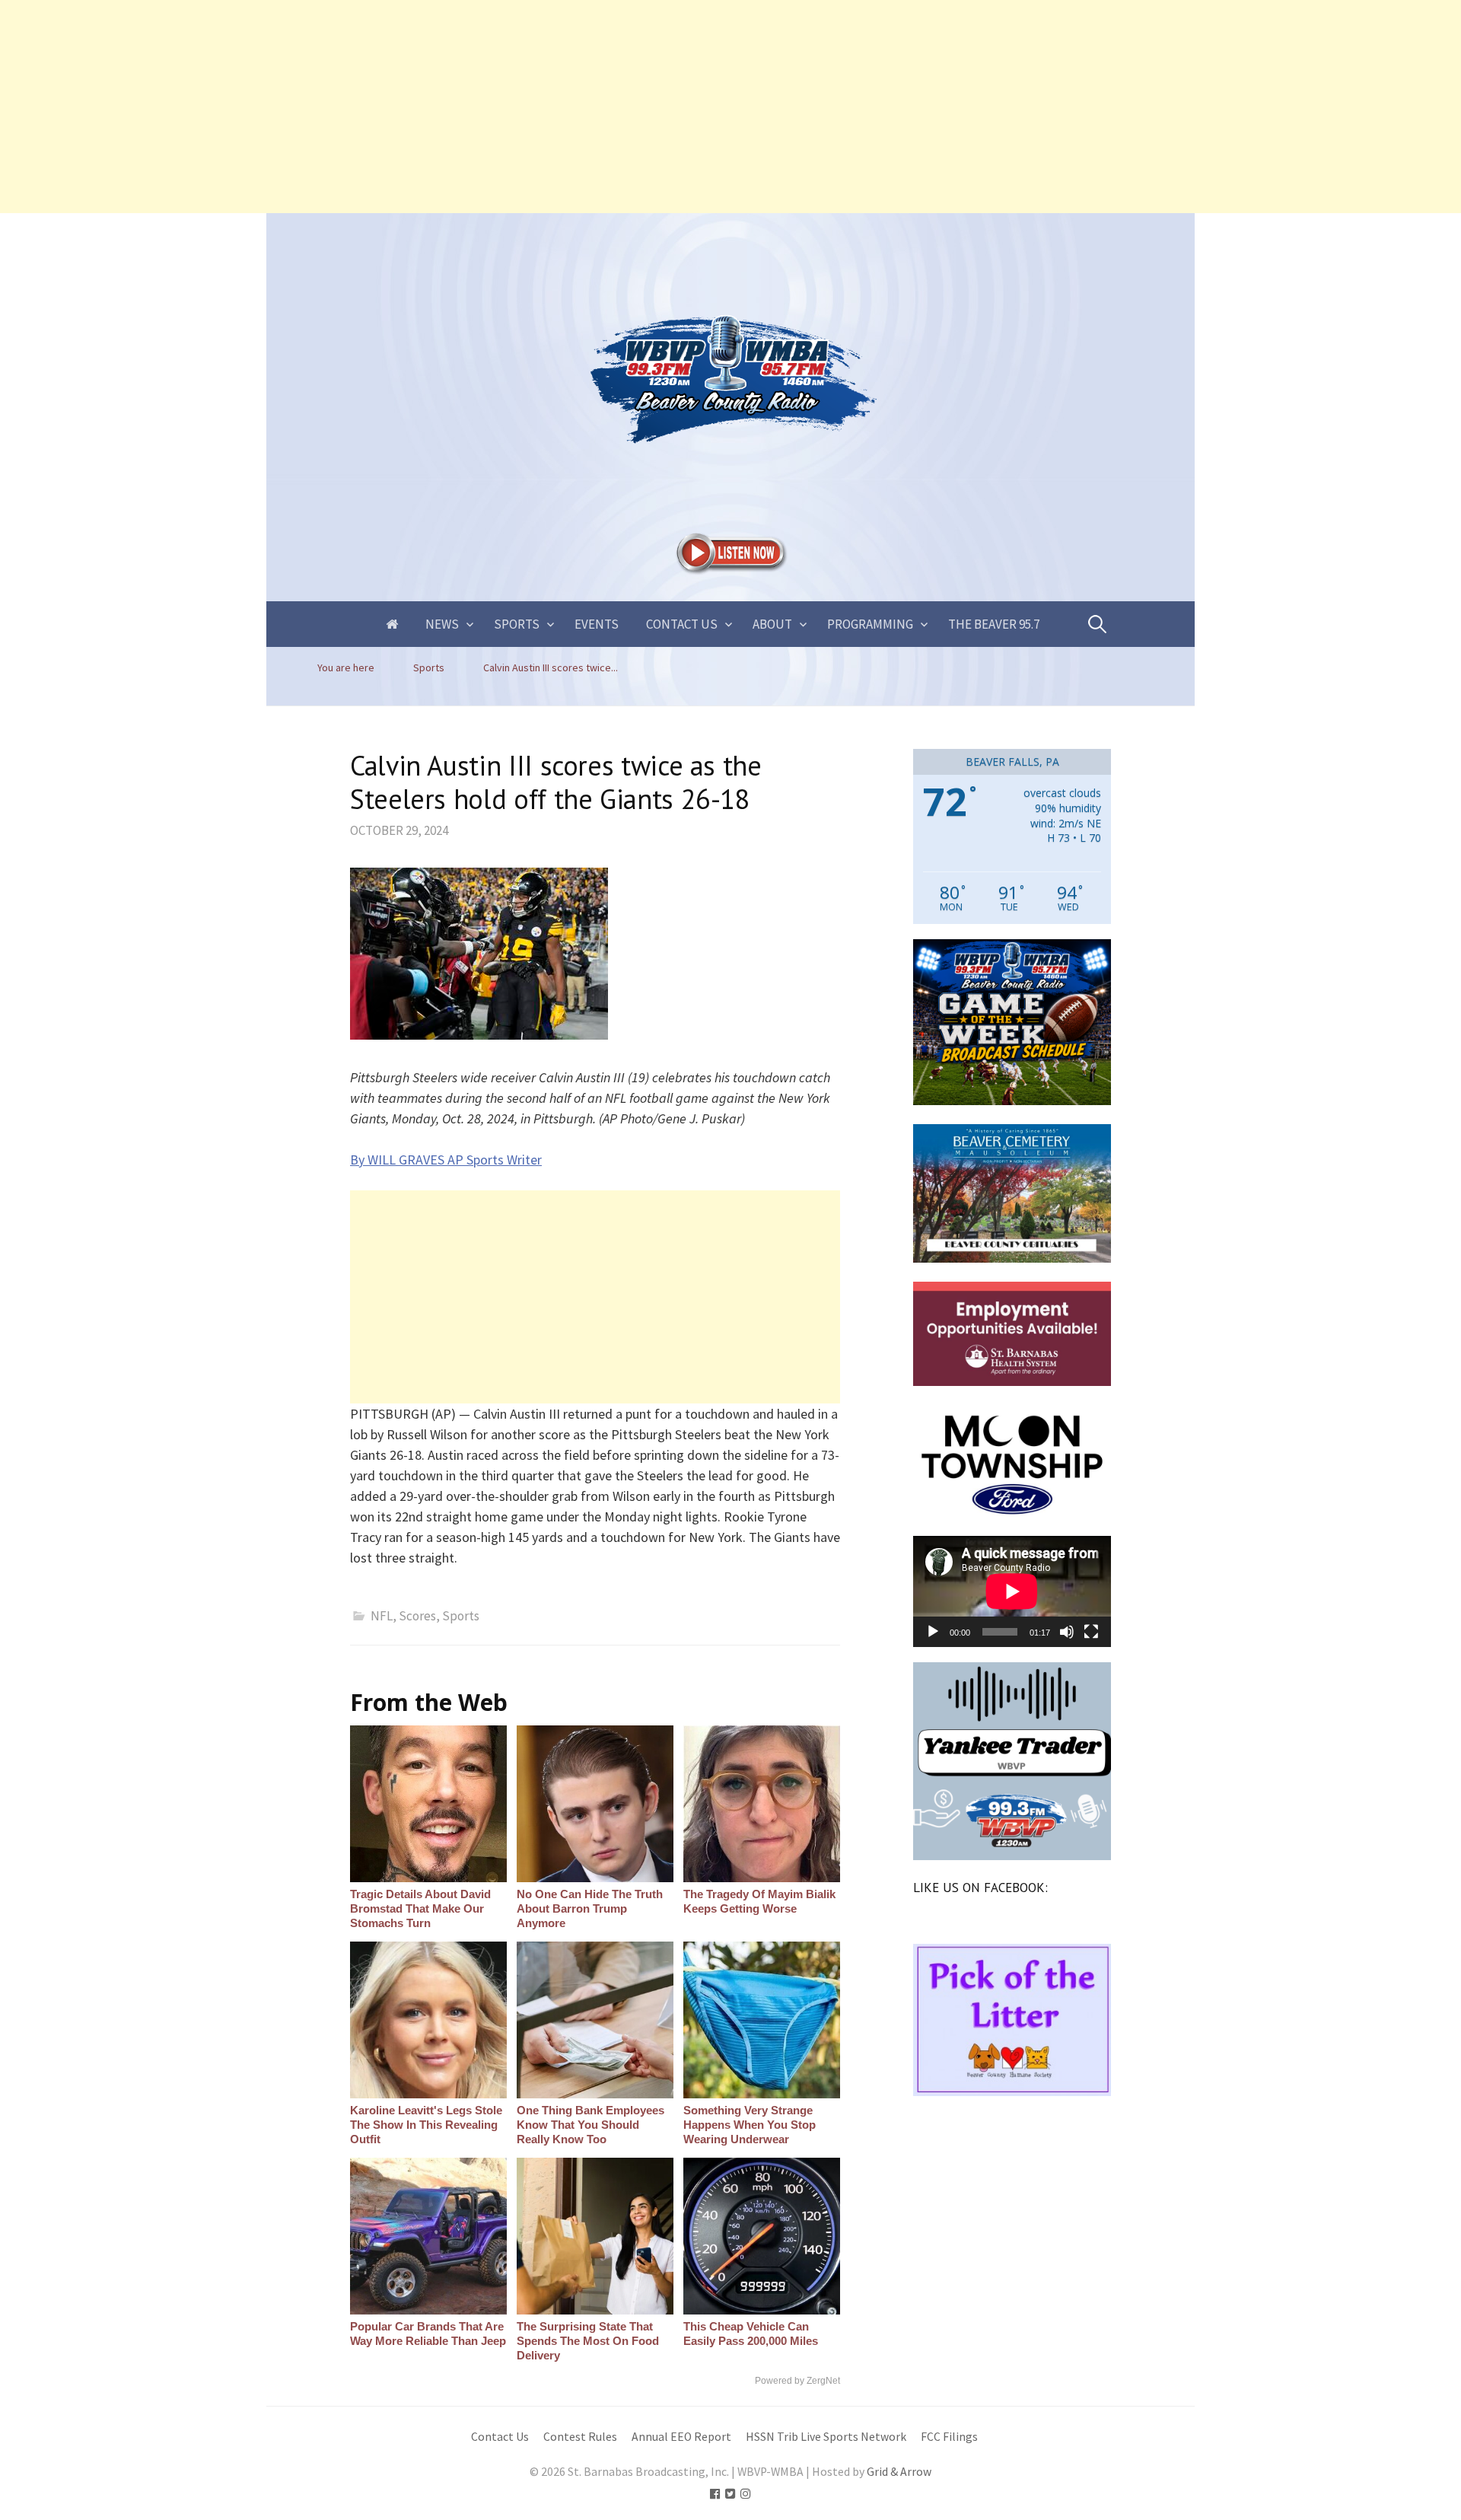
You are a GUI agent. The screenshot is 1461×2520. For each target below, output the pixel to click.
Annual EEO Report (681, 2437)
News (442, 624)
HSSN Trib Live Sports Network (826, 2437)
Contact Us (682, 624)
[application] (1012, 1591)
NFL (382, 1616)
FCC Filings (949, 2437)
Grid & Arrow (899, 2472)
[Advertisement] (457, 107)
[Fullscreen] (1091, 1632)
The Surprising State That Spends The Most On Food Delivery (588, 2341)
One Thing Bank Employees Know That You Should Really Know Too (590, 2125)
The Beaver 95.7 (994, 624)
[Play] (933, 1632)
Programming (870, 624)
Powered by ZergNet (797, 2381)
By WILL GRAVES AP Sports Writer (446, 1160)
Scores (417, 1616)
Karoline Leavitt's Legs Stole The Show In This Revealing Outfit (426, 2125)
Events (597, 624)
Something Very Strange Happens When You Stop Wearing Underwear (750, 2125)
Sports (517, 624)
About (772, 624)
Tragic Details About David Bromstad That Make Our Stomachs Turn (420, 1908)
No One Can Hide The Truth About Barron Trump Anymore (590, 1908)
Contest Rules (580, 2437)
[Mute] (1067, 1632)
